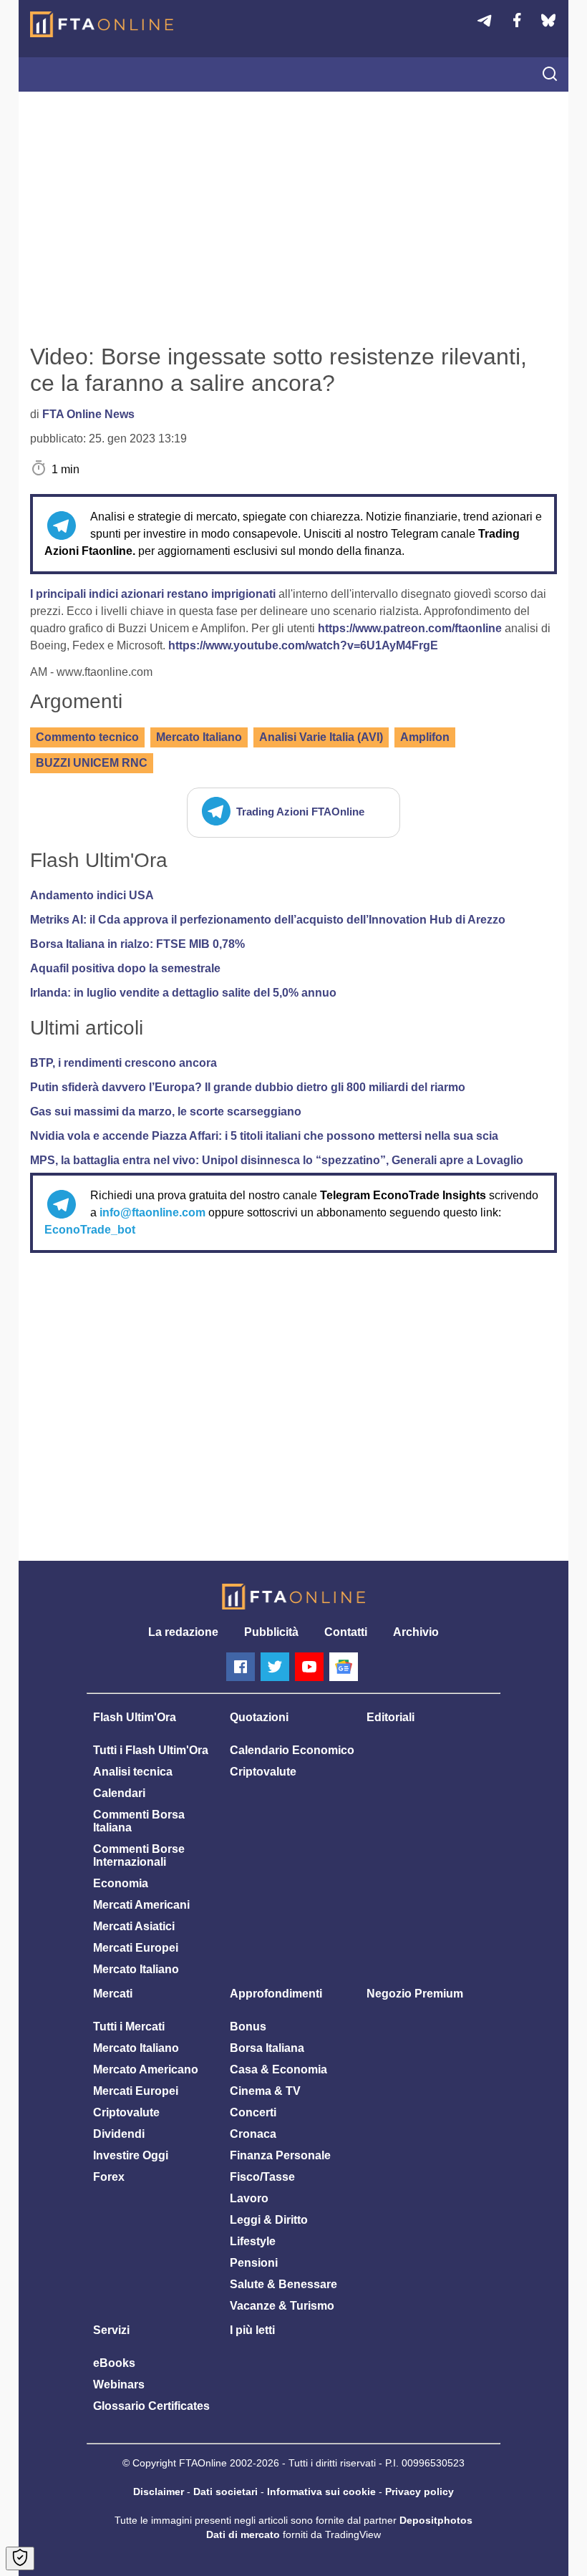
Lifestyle (253, 2241)
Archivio (416, 1632)
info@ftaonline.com (152, 1212)
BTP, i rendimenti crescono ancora (123, 1063)
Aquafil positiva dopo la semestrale (125, 968)
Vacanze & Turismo (282, 2306)
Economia (121, 1883)
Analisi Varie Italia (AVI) (321, 737)
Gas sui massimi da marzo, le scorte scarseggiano (166, 1112)
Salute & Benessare (283, 2284)
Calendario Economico (292, 1750)
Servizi (111, 2330)
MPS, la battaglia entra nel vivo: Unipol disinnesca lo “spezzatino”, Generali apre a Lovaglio (277, 1160)
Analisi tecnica (133, 1772)
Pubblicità (271, 1632)
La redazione (183, 1632)
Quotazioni (259, 1717)
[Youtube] (309, 1667)
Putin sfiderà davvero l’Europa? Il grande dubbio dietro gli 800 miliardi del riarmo (248, 1087)
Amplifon (425, 737)
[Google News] (344, 1667)
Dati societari (225, 2492)
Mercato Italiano (199, 737)
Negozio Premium (415, 1994)
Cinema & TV (265, 2091)
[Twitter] (275, 1667)
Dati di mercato (243, 2534)
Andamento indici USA (92, 895)
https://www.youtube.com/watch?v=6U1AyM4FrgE (303, 645)
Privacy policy (419, 2492)
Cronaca (253, 2134)
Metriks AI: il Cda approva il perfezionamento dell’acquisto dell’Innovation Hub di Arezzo (268, 920)
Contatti (346, 1632)
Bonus (248, 2027)
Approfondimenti (276, 1994)
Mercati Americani (141, 1905)
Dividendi (119, 2134)
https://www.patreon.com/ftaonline (410, 628)
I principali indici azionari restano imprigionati (154, 594)
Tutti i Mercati (129, 2027)
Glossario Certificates (151, 2406)
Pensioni (254, 2263)
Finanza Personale (280, 2155)
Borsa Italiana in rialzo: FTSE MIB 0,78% (137, 944)
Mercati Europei (136, 1948)
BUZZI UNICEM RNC (92, 763)
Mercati (113, 1994)
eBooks (114, 2363)
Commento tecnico (87, 737)
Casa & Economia (278, 2069)
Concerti (253, 2112)
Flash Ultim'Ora (135, 1717)
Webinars (119, 2384)
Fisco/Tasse (262, 2177)
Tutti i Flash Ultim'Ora (151, 1750)
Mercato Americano (146, 2069)
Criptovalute (263, 1772)
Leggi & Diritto (269, 2220)
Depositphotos (436, 2520)
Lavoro (249, 2198)
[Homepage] (102, 24)
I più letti (252, 2330)
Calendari (119, 1793)
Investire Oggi (131, 2155)
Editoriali (390, 1717)
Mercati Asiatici (134, 1926)
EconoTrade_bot (90, 1230)
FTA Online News (88, 414)
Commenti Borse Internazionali (139, 1855)
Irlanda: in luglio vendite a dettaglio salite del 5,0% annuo (183, 993)
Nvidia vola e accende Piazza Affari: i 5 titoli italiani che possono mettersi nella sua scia (264, 1136)
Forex (109, 2177)
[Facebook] (241, 1667)
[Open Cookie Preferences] (20, 2558)
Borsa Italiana (267, 2048)
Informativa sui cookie (321, 2492)
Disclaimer (159, 2492)
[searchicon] (550, 75)
